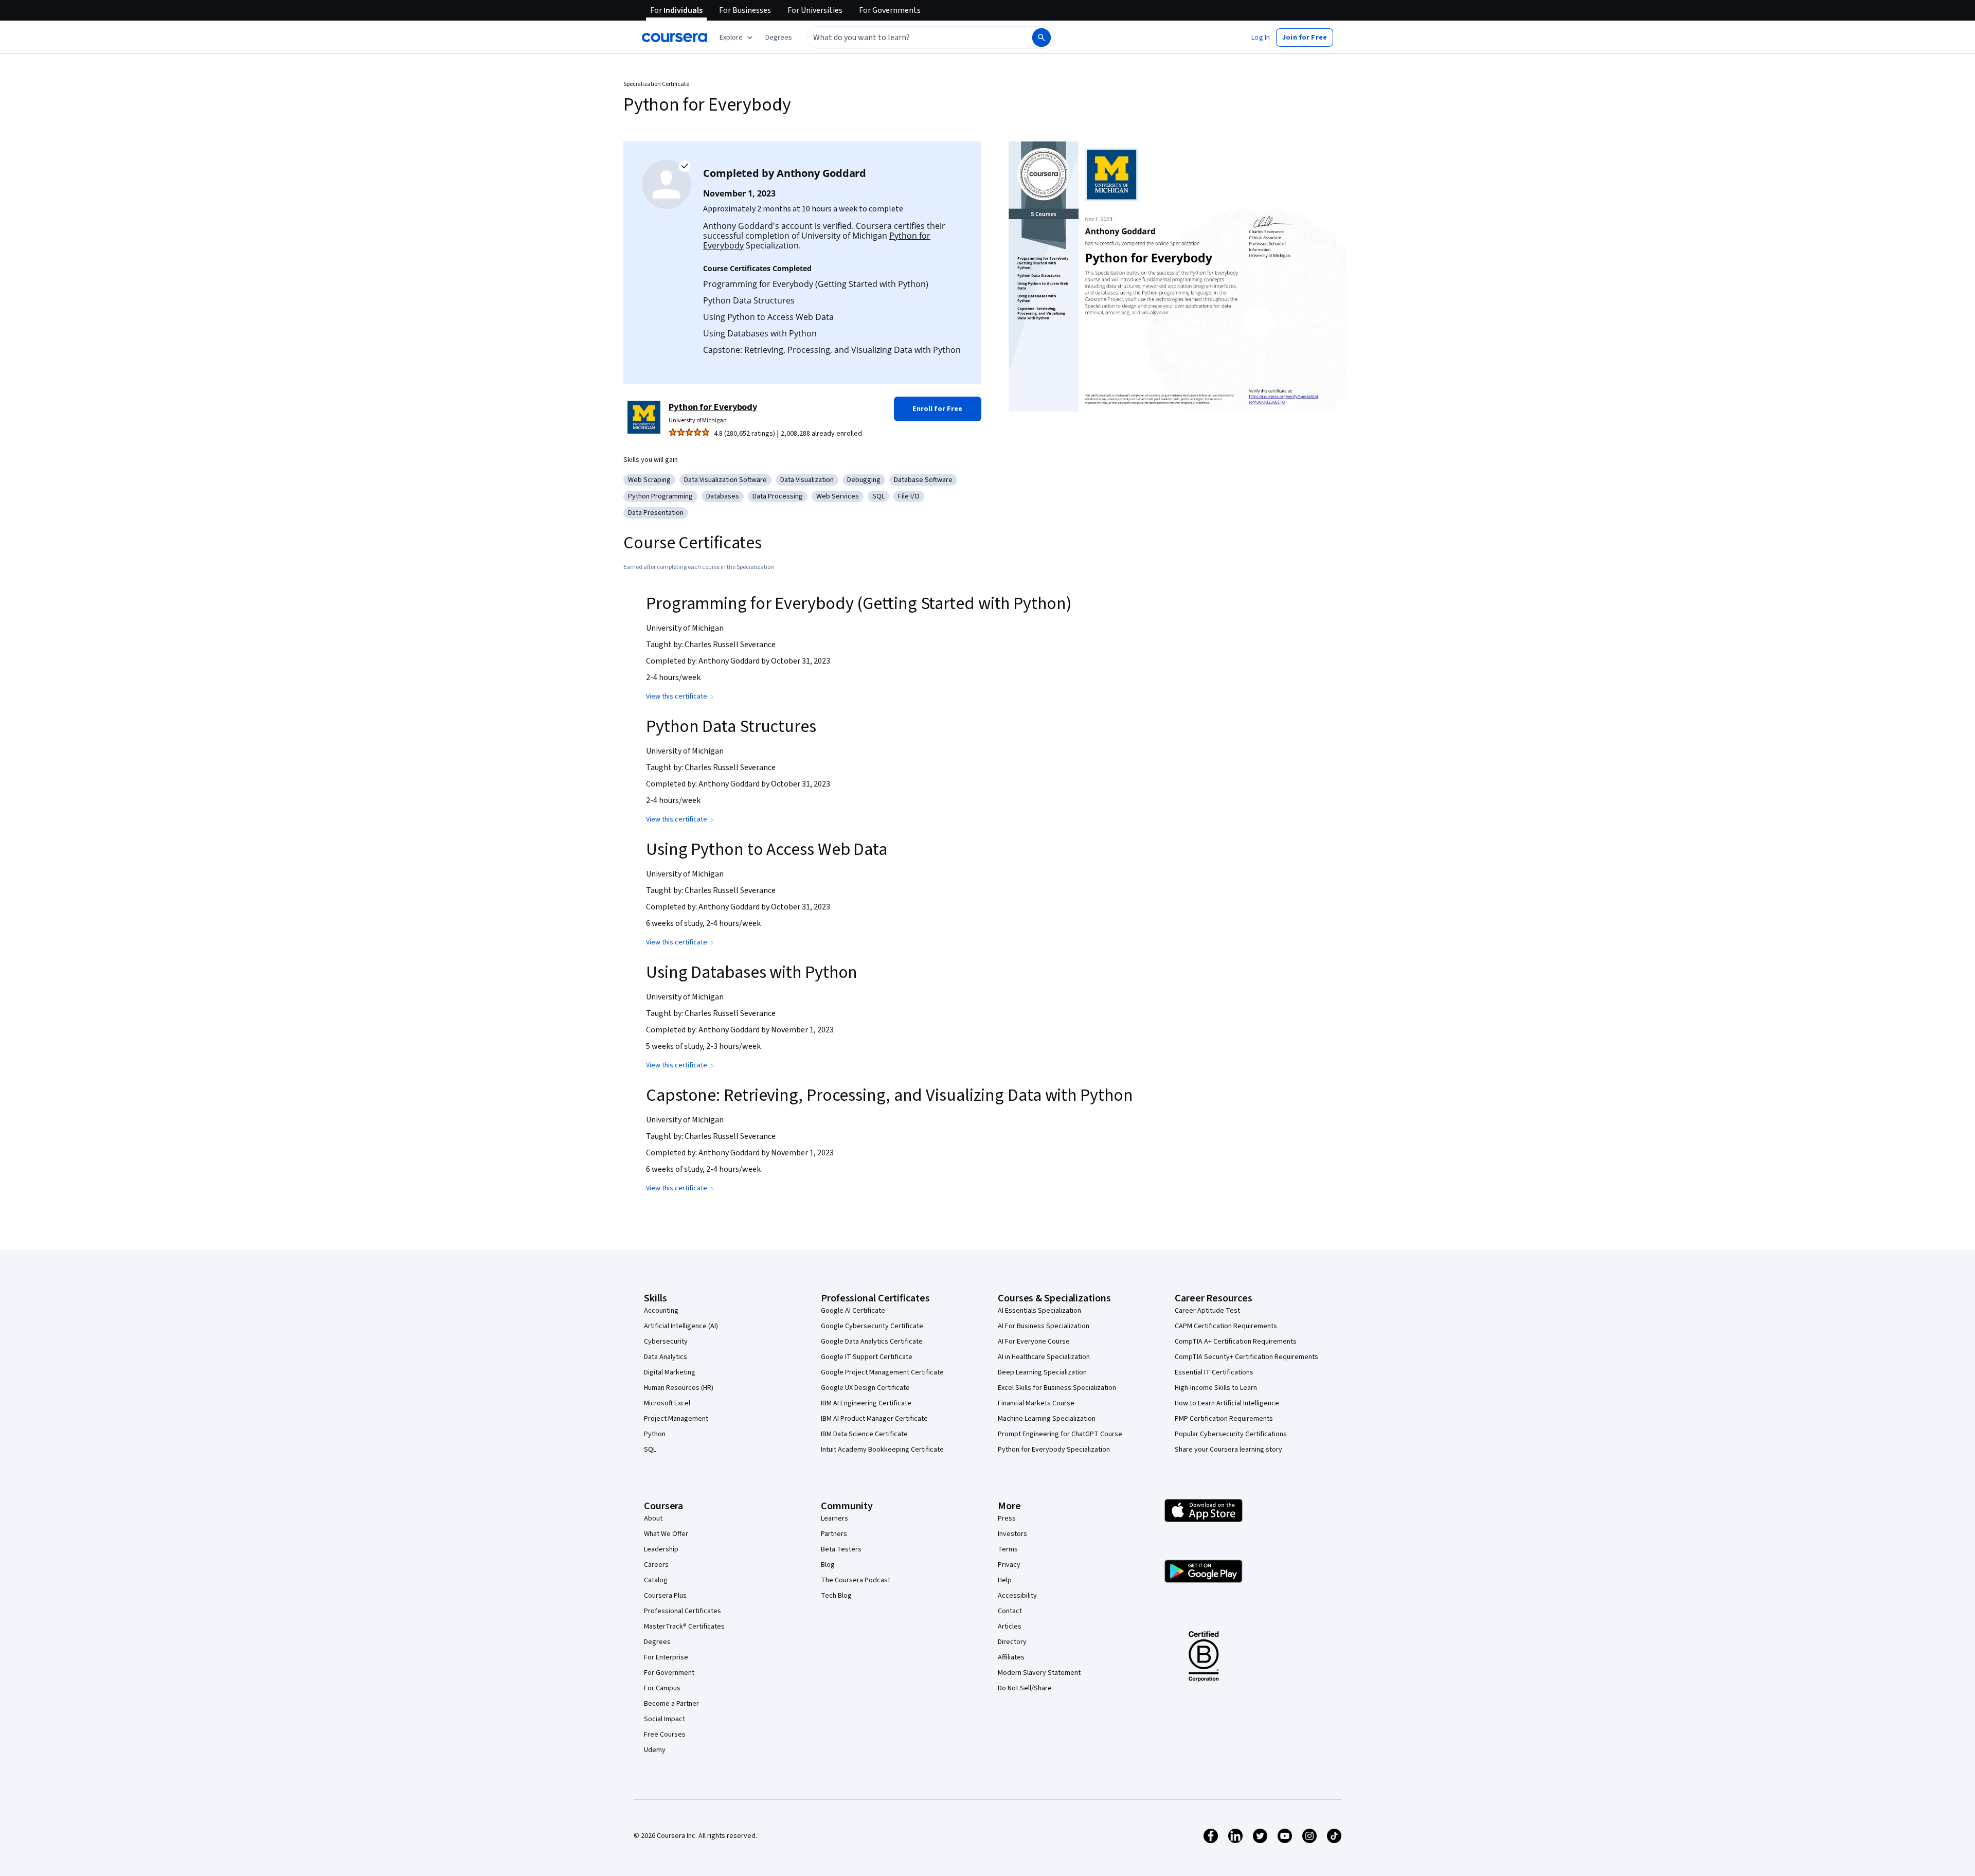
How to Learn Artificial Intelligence (1227, 1403)
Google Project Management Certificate (882, 1372)
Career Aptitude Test (1207, 1311)
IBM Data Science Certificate (864, 1434)
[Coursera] (675, 38)
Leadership (661, 1549)
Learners (834, 1518)
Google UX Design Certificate (865, 1388)
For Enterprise (666, 1657)
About (653, 1518)
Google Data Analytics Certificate (872, 1342)
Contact (1010, 1611)
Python (655, 1434)
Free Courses (665, 1735)
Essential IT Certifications (1214, 1372)
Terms (1008, 1549)
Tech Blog (836, 1596)
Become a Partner (671, 1704)
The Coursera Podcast (856, 1580)
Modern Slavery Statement (1039, 1673)
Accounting (661, 1311)
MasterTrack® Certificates (684, 1627)
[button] (779, 38)
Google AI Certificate (853, 1311)
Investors (1012, 1534)
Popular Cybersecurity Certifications (1231, 1434)
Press (1007, 1518)
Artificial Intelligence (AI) (681, 1326)
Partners (834, 1534)
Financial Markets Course (1036, 1403)
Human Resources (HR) (679, 1388)
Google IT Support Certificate (867, 1357)
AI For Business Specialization (1044, 1326)
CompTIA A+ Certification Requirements (1236, 1342)
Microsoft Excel (667, 1403)
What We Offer (666, 1534)
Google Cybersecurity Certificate (872, 1326)
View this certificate (677, 696)
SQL (650, 1450)
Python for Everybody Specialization (1054, 1450)
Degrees (657, 1642)
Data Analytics (666, 1357)
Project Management (676, 1419)
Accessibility (1017, 1596)
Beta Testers (841, 1549)
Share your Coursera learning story (1228, 1450)
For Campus (662, 1688)
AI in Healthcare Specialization (1044, 1357)
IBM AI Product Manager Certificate (874, 1419)
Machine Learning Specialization (1047, 1419)
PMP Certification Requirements (1224, 1419)
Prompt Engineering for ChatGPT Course (1060, 1434)
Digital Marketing (670, 1372)
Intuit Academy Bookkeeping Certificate (882, 1450)
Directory (1012, 1642)
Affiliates (1011, 1657)
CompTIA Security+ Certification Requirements (1246, 1357)
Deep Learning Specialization (1042, 1372)
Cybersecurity (666, 1342)
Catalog (656, 1580)
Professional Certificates (683, 1611)
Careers (656, 1565)
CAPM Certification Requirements (1226, 1326)
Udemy (655, 1750)
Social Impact (665, 1719)
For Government (669, 1673)
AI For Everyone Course (1034, 1342)
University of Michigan (698, 421)
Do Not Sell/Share (1025, 1688)
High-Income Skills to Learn (1216, 1388)
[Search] (1042, 38)
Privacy (1009, 1565)
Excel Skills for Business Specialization (1057, 1388)
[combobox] (908, 38)
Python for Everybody (713, 407)
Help (1005, 1580)
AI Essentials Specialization (1039, 1311)
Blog (828, 1565)
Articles (1010, 1627)
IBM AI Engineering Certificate (866, 1403)
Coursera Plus (665, 1596)
